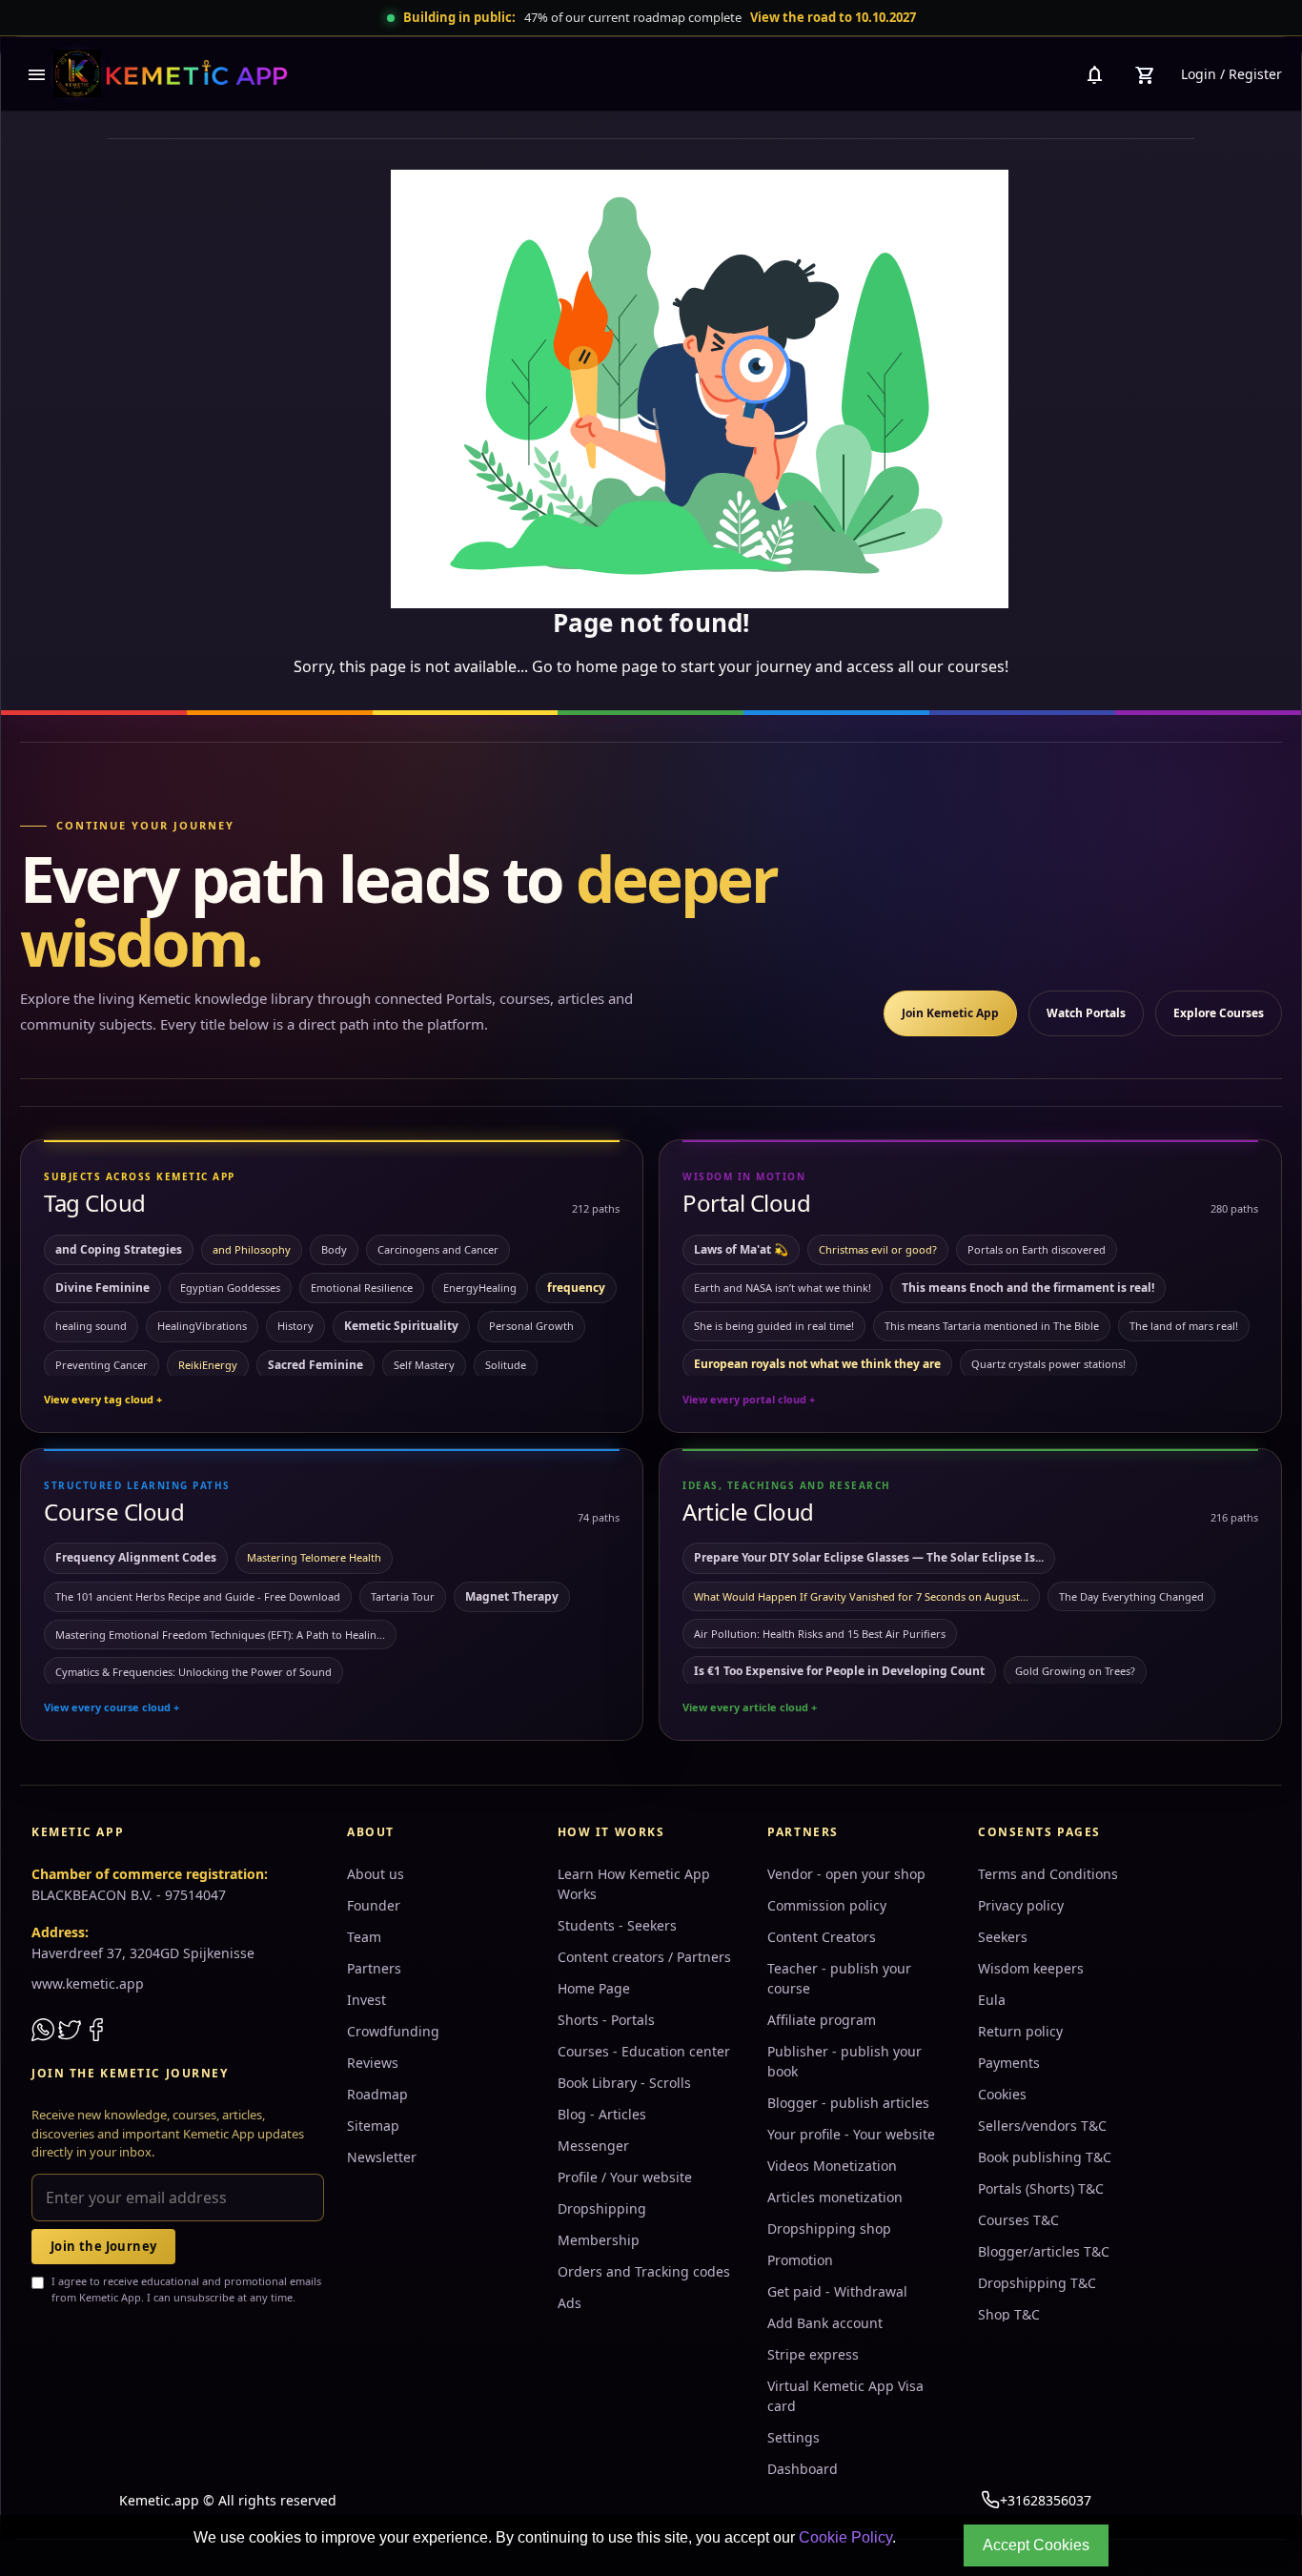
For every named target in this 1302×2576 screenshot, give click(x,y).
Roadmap (377, 2094)
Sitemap (373, 2126)
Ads (570, 2303)
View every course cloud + (112, 1707)
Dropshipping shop (829, 2228)
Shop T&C (1009, 2314)
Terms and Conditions (1048, 1874)
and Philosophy (252, 1249)
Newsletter (382, 2157)
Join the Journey (103, 2246)
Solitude (506, 1365)
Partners (374, 1968)
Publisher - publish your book (844, 2061)
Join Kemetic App (950, 1013)
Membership (599, 2240)
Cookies (1002, 2094)
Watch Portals (1086, 1013)
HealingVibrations (202, 1326)
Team (364, 1937)
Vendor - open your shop (846, 1874)
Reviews (373, 2063)
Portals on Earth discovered (1037, 1249)
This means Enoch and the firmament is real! (1028, 1288)
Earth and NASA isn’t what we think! (783, 1288)
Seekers (1003, 1937)
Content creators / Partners (644, 1957)
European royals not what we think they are (817, 1364)
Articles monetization (835, 2197)
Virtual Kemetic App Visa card (845, 2396)
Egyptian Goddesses (230, 1288)
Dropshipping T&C (1037, 2283)
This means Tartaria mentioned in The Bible (992, 1326)
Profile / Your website (625, 2177)
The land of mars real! (1184, 1326)
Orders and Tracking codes (644, 2271)
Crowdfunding (393, 2031)
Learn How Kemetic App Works (634, 1884)
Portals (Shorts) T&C (1041, 2188)
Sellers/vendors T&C (1042, 2126)
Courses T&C (1018, 2220)
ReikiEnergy (208, 1365)
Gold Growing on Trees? (1075, 1671)
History (295, 1326)
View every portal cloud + (749, 1399)
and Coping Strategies (119, 1249)
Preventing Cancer (102, 1365)
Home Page (594, 1988)
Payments (1009, 2063)
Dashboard (803, 2469)
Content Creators (822, 1937)
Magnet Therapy (512, 1596)
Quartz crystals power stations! (1048, 1364)
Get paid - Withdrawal (837, 2291)
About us (376, 1874)
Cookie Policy (845, 2537)
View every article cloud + (750, 1707)
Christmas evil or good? (878, 1249)
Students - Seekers (617, 1925)
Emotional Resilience (362, 1288)
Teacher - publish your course (839, 1978)
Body (334, 1249)
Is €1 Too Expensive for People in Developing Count (839, 1671)
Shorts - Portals (606, 2020)
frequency (576, 1288)
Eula (992, 2000)
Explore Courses (1219, 1013)
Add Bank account (825, 2323)
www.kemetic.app (88, 1983)
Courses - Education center (644, 2051)
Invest (366, 2000)
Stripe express (813, 2354)
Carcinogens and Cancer (438, 1249)
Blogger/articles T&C (1044, 2251)
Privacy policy (1021, 1905)
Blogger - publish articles (848, 2103)
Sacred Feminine (315, 1365)
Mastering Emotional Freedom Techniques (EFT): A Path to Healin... (220, 1635)
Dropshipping (602, 2208)
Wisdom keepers (1031, 1968)
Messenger (593, 2146)
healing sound (91, 1326)
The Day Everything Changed (1131, 1596)
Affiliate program (822, 2020)
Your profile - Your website (851, 2134)
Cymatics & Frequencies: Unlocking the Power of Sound (193, 1672)
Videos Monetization (832, 2166)
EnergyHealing (480, 1288)
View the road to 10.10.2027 (833, 17)
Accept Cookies (1036, 2545)
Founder (374, 1905)
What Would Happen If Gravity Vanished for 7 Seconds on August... (861, 1596)
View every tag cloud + (103, 1399)
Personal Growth (531, 1326)
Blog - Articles (602, 2114)
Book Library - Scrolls (624, 2083)
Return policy (1020, 2031)
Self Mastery (424, 1365)
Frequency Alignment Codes (136, 1557)
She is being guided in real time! (774, 1326)
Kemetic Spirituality (401, 1326)
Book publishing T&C (1045, 2157)
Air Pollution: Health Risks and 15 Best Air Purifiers (820, 1634)
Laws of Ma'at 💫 (741, 1249)
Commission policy (827, 1905)
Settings (793, 2437)
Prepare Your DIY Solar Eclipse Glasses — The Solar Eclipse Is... (869, 1557)
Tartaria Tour (403, 1596)
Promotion (800, 2260)
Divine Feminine (102, 1288)
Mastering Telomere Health (314, 1557)
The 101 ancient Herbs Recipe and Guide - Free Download (198, 1596)
